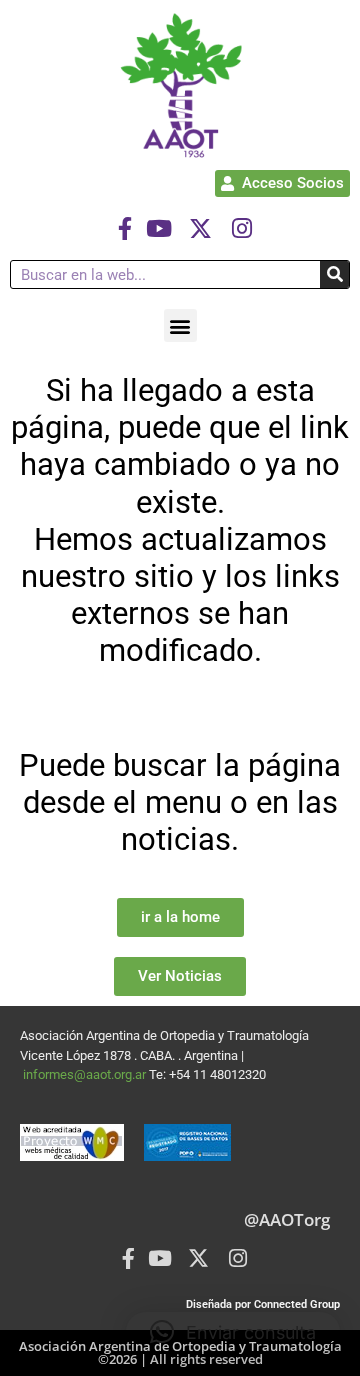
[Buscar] (334, 274)
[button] (180, 325)
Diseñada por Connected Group (263, 1304)
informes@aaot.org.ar (86, 1074)
